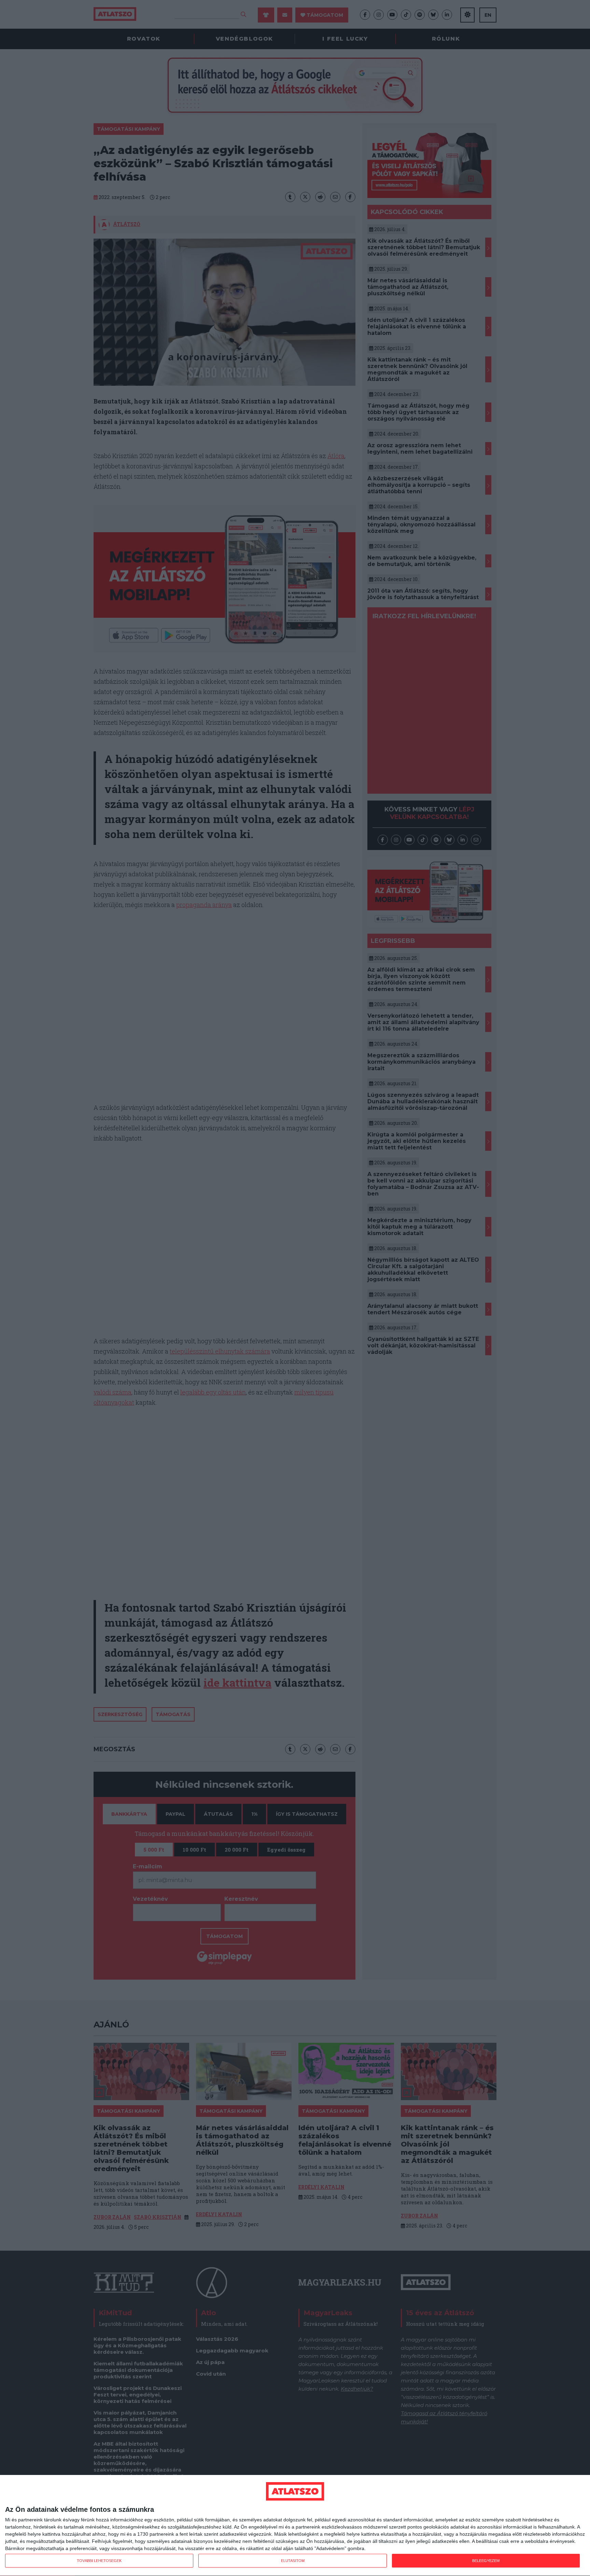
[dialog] (295, 2526)
